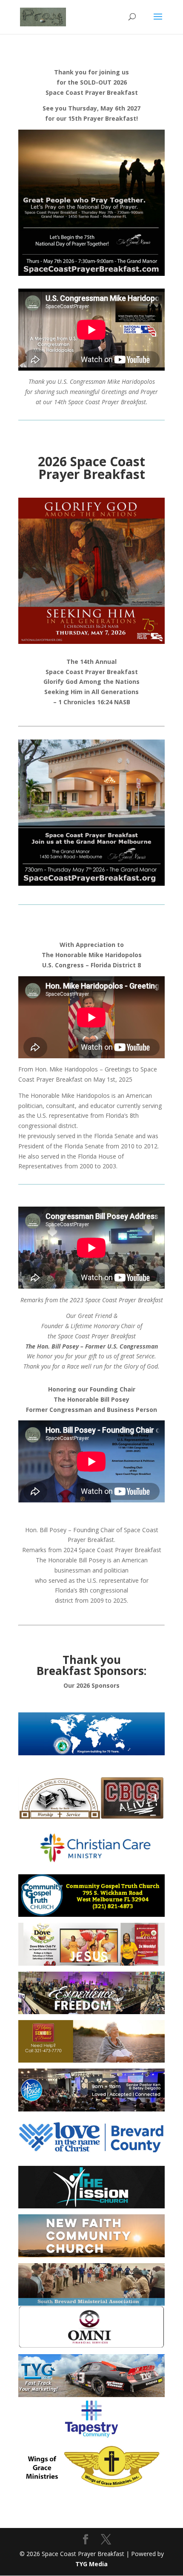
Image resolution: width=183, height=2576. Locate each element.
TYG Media (91, 2564)
